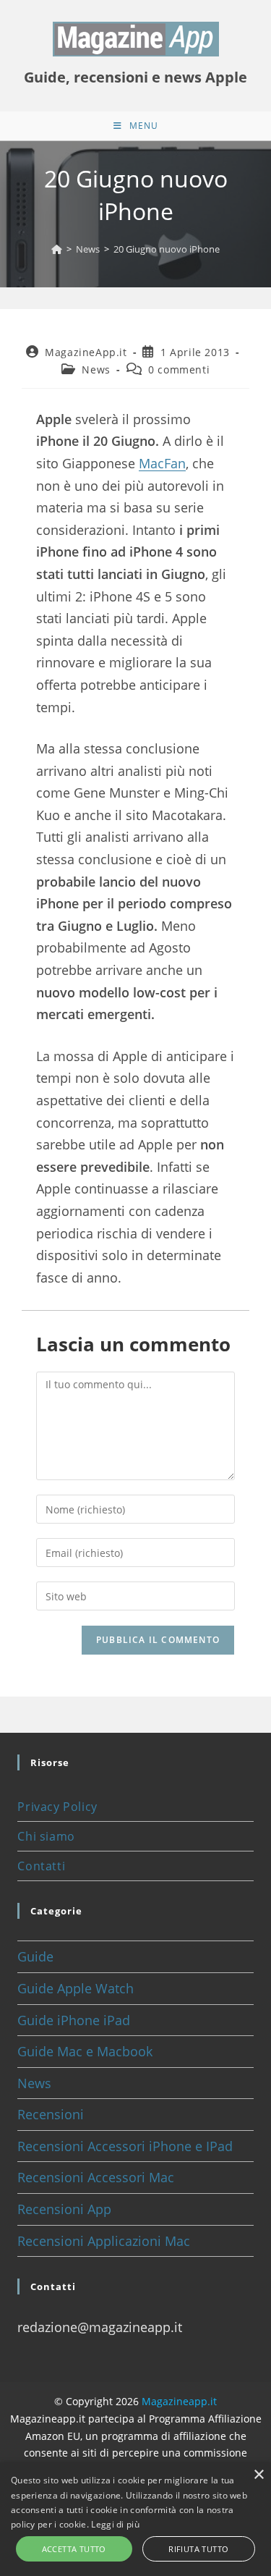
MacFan (162, 463)
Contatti (41, 1866)
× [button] (258, 2475)
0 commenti (179, 369)
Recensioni (51, 2114)
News (96, 369)
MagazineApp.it (86, 352)
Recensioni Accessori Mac (96, 2177)
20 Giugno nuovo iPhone (167, 249)
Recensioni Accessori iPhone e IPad (125, 2146)
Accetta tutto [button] (74, 2549)
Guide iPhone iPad (74, 2020)
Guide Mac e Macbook (85, 2051)
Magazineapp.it (179, 2401)
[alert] (135, 2519)
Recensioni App (64, 2209)
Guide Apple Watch (76, 1988)
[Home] (57, 249)
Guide (35, 1956)
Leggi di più (115, 2524)
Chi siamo (46, 1836)
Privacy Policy (57, 1807)
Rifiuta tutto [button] (198, 2549)
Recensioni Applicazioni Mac (104, 2241)
